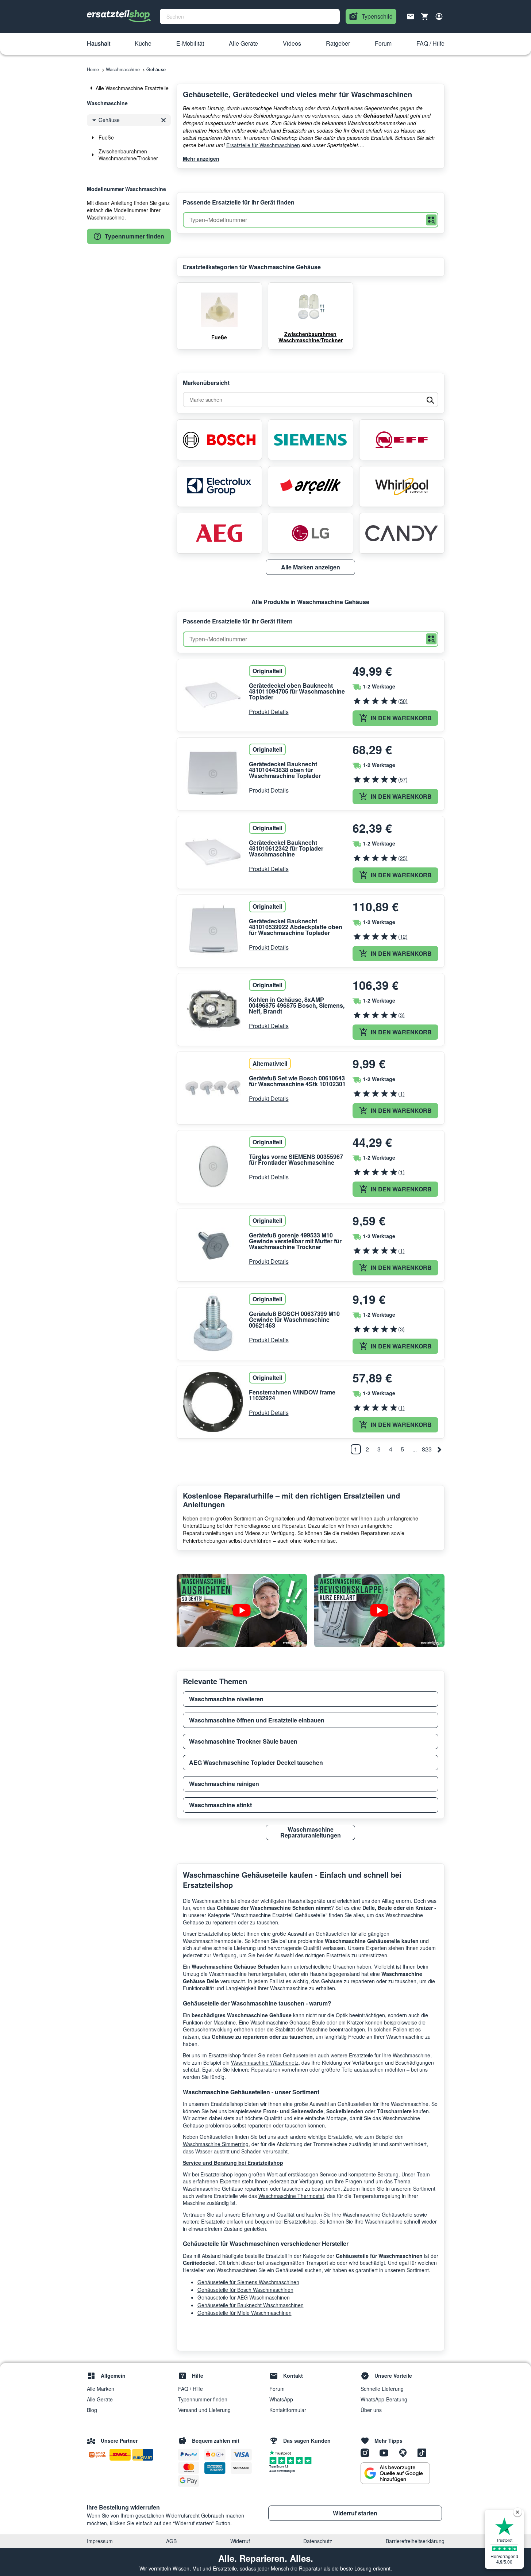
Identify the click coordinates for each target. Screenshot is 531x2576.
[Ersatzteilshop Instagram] (368, 2453)
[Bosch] (219, 440)
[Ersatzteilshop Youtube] (386, 2453)
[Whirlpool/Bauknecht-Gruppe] (402, 486)
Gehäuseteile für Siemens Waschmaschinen (248, 2282)
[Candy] (402, 533)
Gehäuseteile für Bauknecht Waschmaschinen (251, 2305)
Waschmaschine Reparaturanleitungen (311, 1832)
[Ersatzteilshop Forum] (405, 2453)
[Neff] (402, 440)
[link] (129, 88)
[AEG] (219, 533)
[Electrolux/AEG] (219, 486)
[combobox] (250, 16)
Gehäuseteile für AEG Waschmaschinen (244, 2297)
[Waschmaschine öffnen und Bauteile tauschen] (379, 1611)
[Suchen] (431, 220)
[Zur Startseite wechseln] (119, 16)
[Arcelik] (311, 486)
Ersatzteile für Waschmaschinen (263, 145)
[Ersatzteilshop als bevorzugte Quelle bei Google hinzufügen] (395, 2473)
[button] (99, 44)
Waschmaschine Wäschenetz (265, 2062)
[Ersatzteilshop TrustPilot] (282, 2452)
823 (427, 1449)
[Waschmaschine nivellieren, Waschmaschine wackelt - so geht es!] (242, 1611)
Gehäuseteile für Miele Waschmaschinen (245, 2313)
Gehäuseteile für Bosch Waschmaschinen (245, 2290)
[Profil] (439, 16)
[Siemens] (311, 440)
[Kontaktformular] (411, 16)
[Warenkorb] (425, 16)
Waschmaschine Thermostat (291, 2196)
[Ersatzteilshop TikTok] (424, 2453)
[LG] (311, 533)
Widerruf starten (355, 2513)
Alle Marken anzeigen (311, 567)
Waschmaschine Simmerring (216, 2144)
